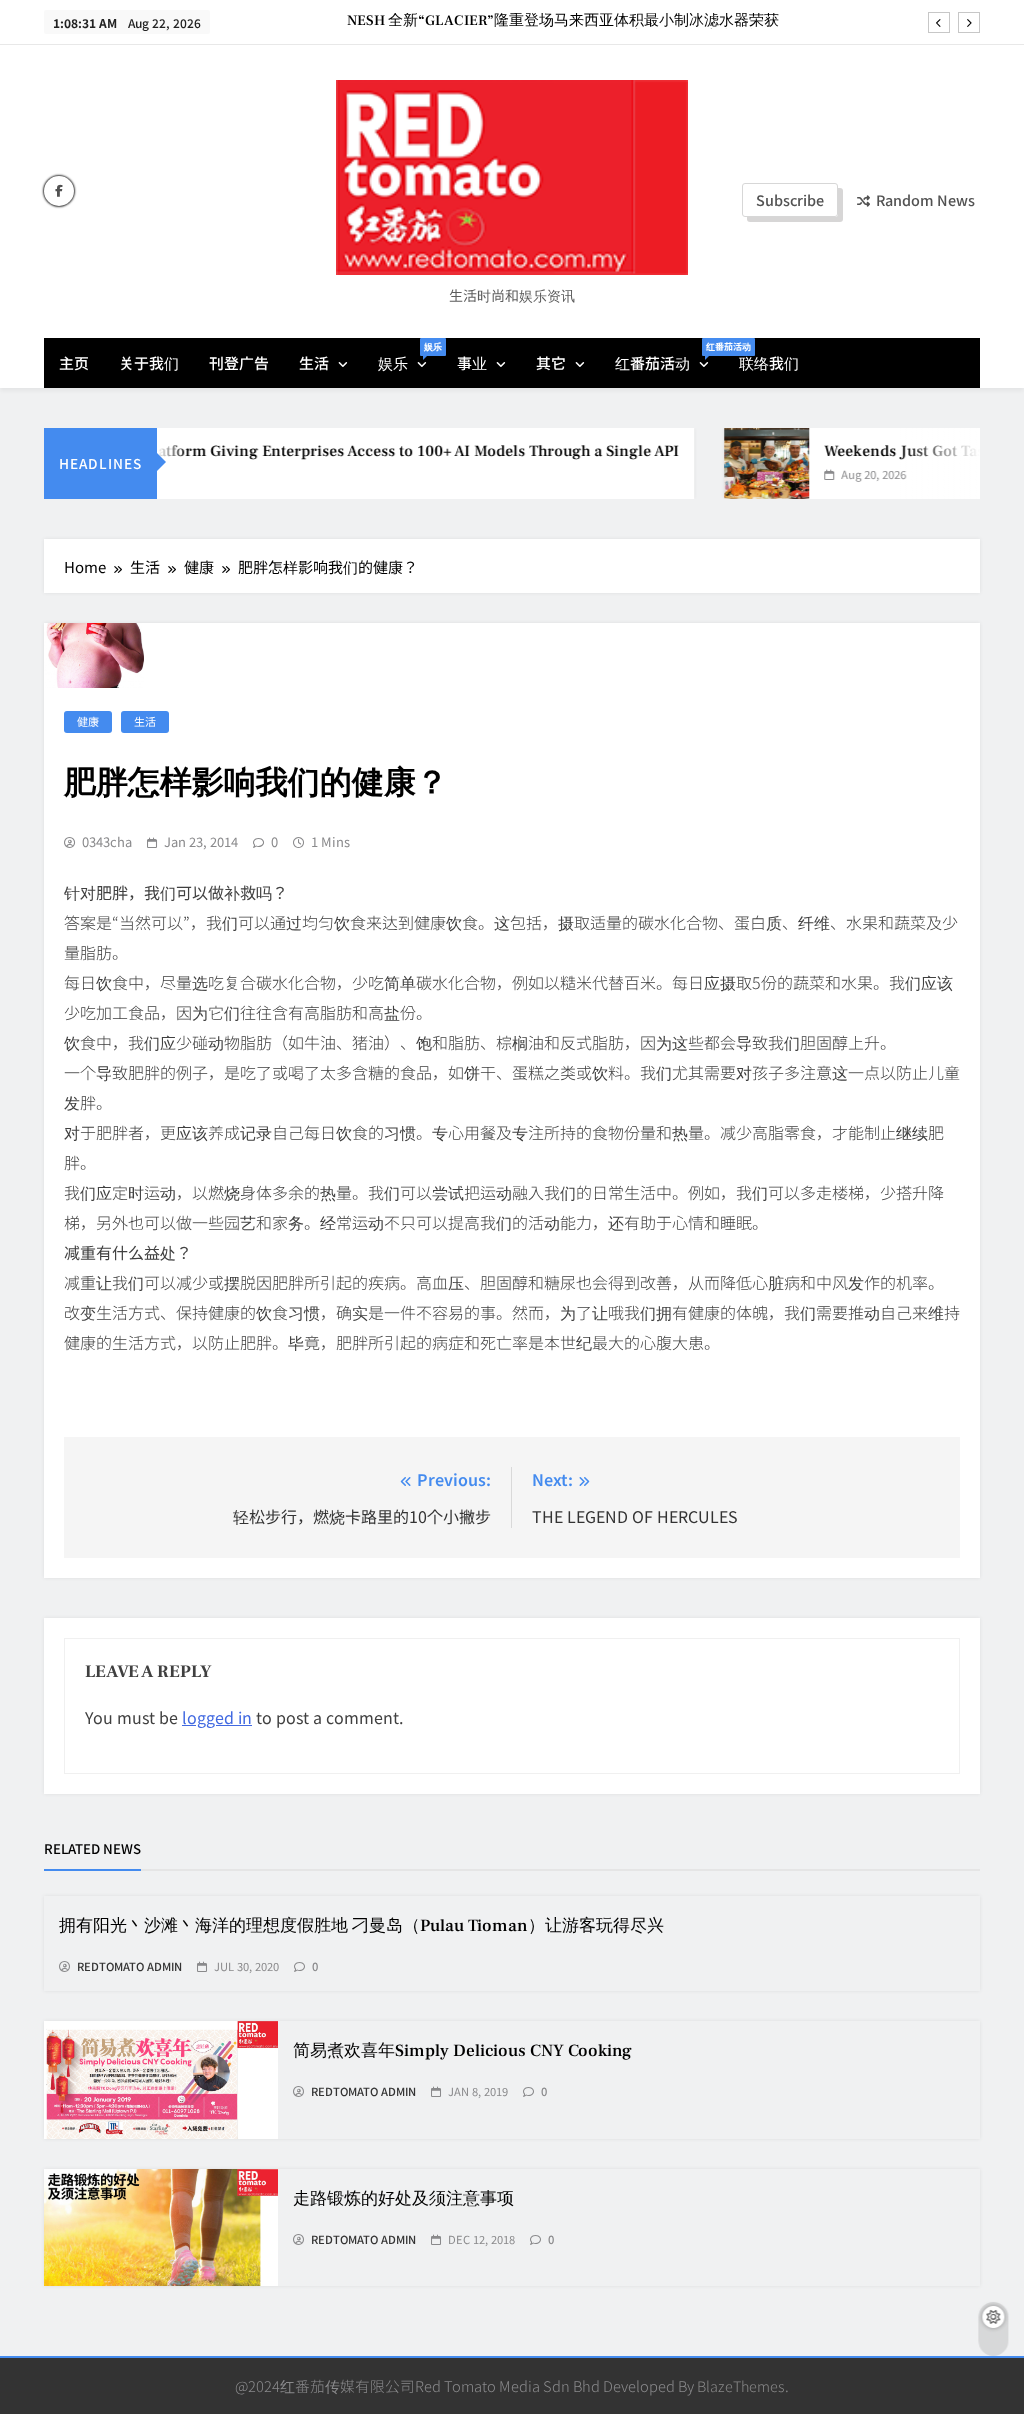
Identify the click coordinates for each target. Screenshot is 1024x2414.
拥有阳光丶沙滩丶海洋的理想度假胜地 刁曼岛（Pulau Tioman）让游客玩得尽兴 (361, 1926)
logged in (217, 1717)
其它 (551, 362)
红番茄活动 (669, 356)
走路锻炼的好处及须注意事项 (403, 2199)
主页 (74, 362)
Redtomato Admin (129, 1967)
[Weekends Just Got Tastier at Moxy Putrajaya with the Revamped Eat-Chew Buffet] (744, 463)
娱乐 (410, 356)
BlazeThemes (741, 2385)
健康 (88, 721)
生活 (314, 362)
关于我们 (149, 362)
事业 (472, 362)
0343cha (107, 842)
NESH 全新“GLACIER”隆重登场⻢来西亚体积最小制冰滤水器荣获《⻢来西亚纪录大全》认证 (563, 21)
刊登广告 (239, 362)
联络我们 (769, 362)
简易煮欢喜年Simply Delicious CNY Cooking (462, 2051)
